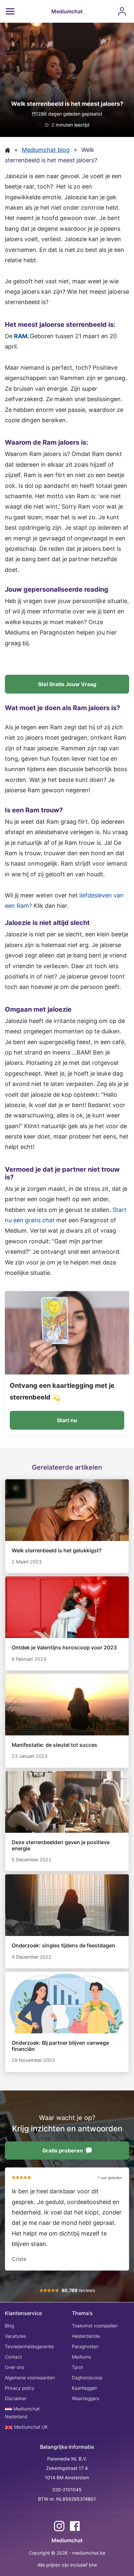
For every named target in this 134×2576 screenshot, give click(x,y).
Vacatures (15, 2336)
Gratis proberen (63, 2151)
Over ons (14, 2367)
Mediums (81, 2357)
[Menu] (10, 11)
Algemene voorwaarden (30, 2378)
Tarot (77, 2367)
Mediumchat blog (46, 150)
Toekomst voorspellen (95, 2326)
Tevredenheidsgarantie (29, 2346)
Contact (13, 2357)
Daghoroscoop (87, 2378)
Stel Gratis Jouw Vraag (67, 684)
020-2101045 (67, 2490)
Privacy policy (20, 2388)
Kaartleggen (85, 2388)
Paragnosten (85, 2346)
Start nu (67, 1420)
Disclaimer (16, 2398)
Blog (9, 2326)
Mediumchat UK (30, 2427)
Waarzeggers (86, 2398)
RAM (21, 336)
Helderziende (86, 2336)
